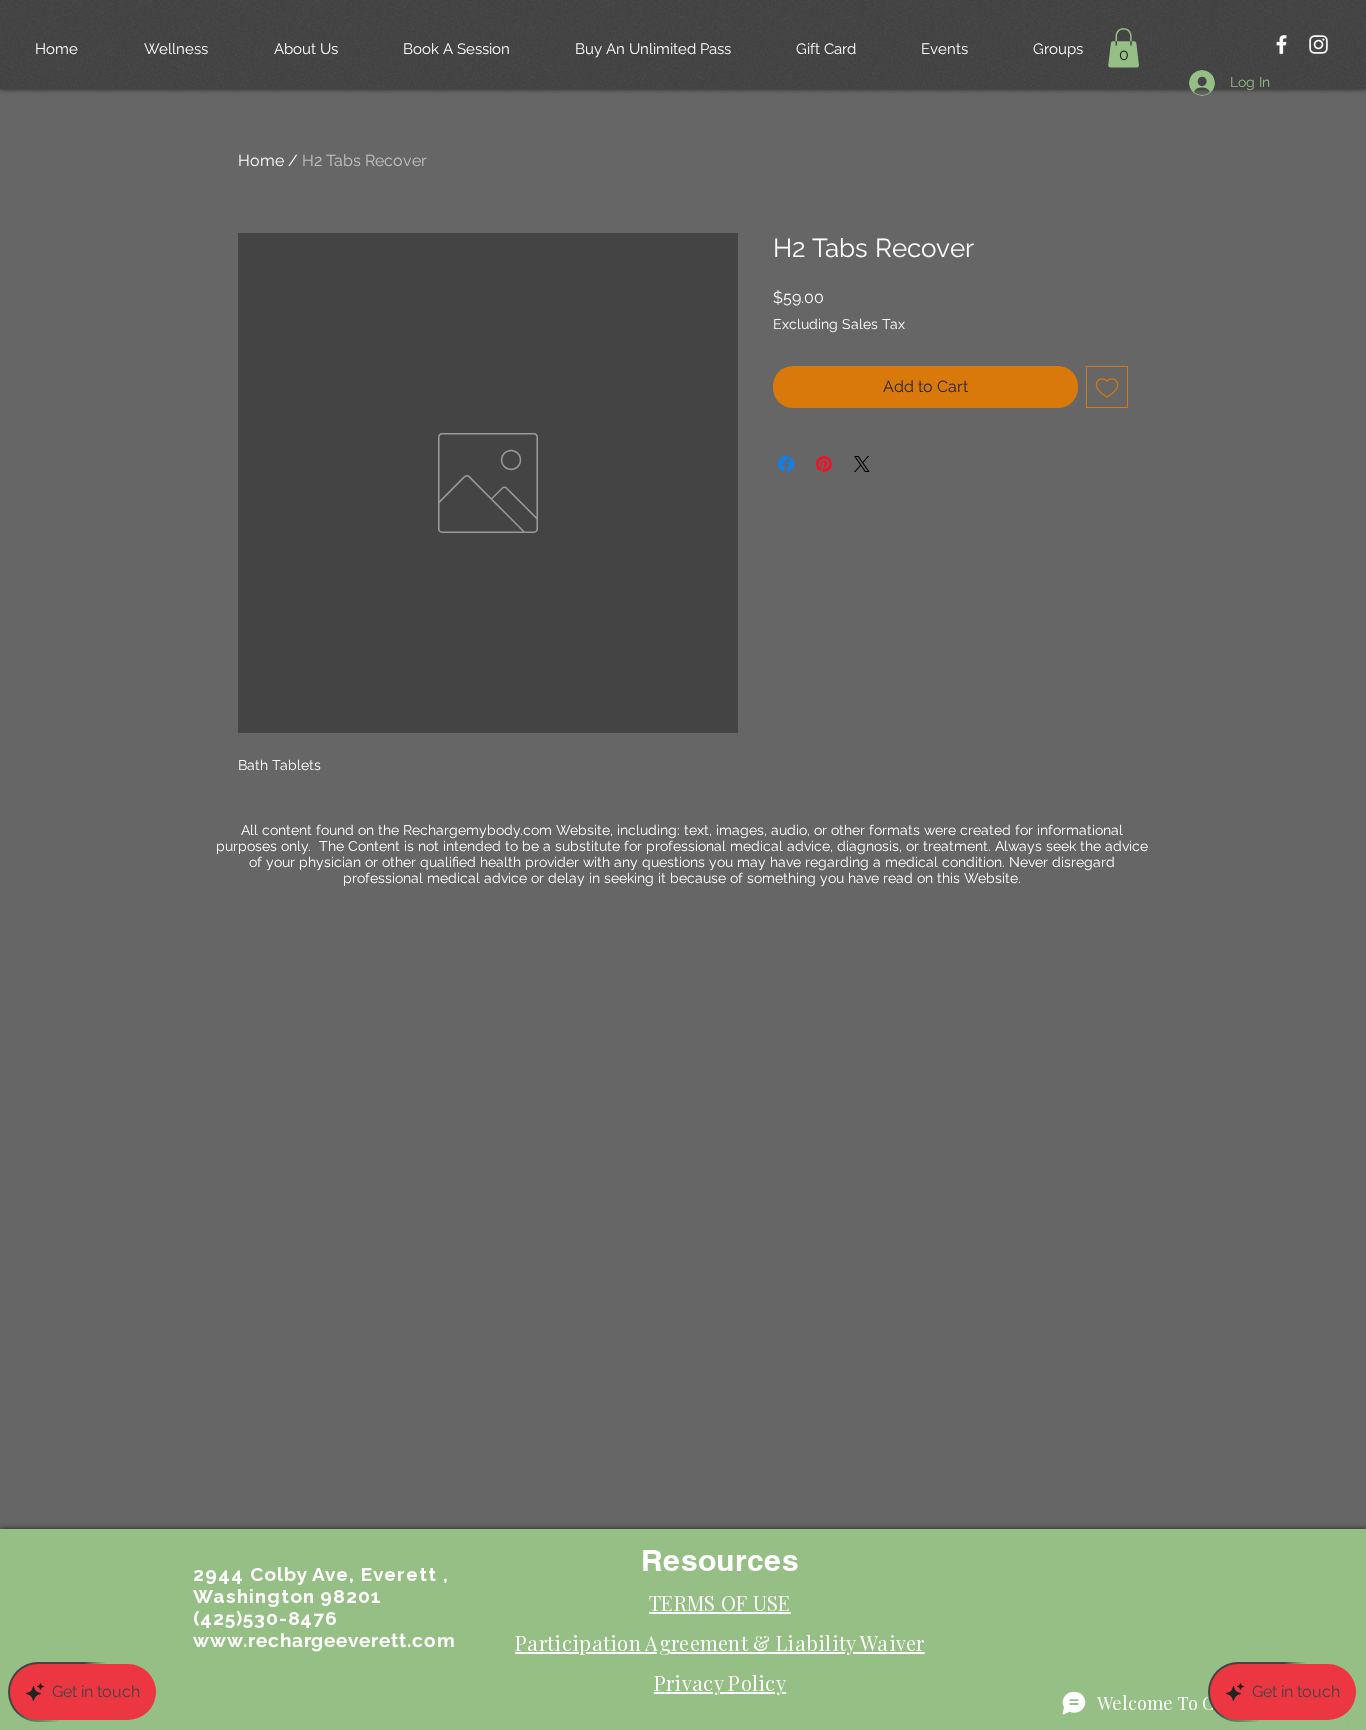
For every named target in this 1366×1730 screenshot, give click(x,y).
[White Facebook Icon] (1281, 44)
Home (261, 160)
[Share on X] (862, 464)
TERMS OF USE (720, 1602)
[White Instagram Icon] (1318, 44)
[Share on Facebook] (786, 464)
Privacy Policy (720, 1682)
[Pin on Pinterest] (824, 464)
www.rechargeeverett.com (324, 1640)
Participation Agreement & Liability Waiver (720, 1642)
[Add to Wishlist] (1107, 387)
